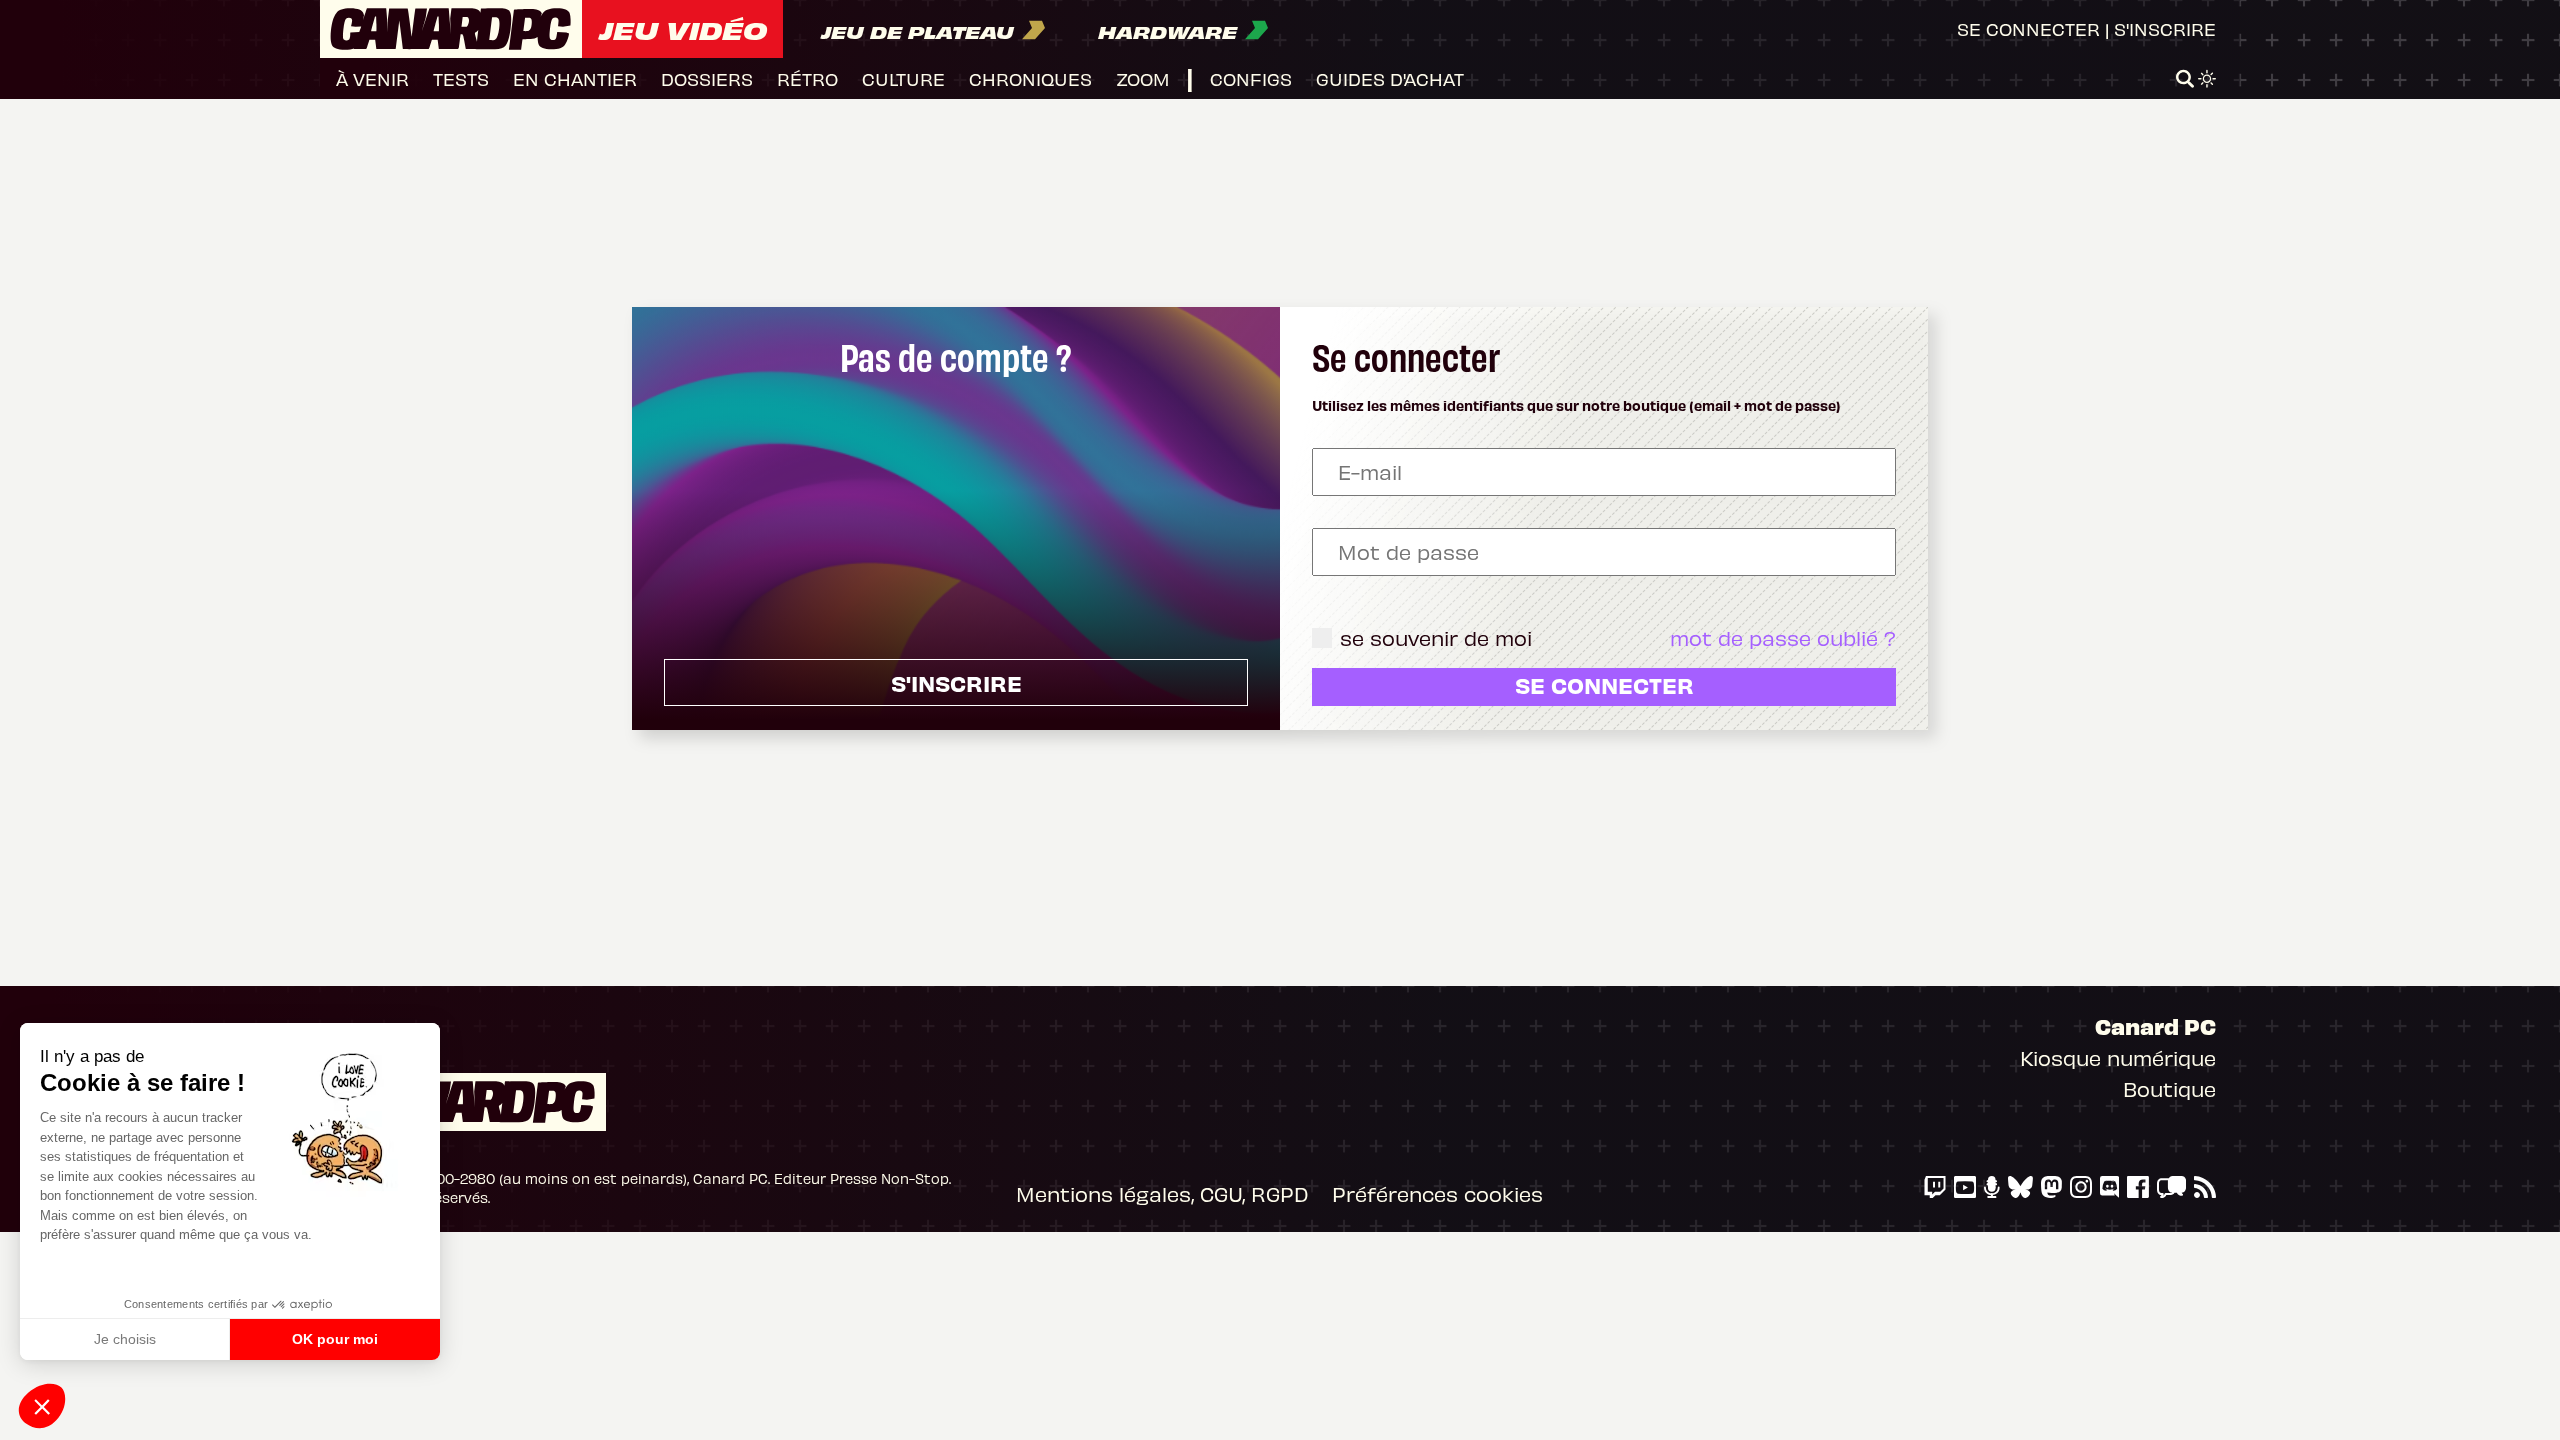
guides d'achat (1390, 78)
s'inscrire (956, 682)
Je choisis (125, 1339)
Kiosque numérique (2118, 1057)
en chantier (575, 78)
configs (1251, 78)
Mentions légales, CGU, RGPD (1162, 1193)
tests (461, 78)
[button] (42, 1406)
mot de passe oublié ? (1783, 637)
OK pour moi (335, 1339)
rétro (807, 78)
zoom (1143, 78)
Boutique (2169, 1088)
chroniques (1030, 78)
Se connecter (2028, 28)
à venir (372, 78)
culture (903, 78)
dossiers (707, 78)
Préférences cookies (1437, 1193)
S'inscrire (2165, 28)
